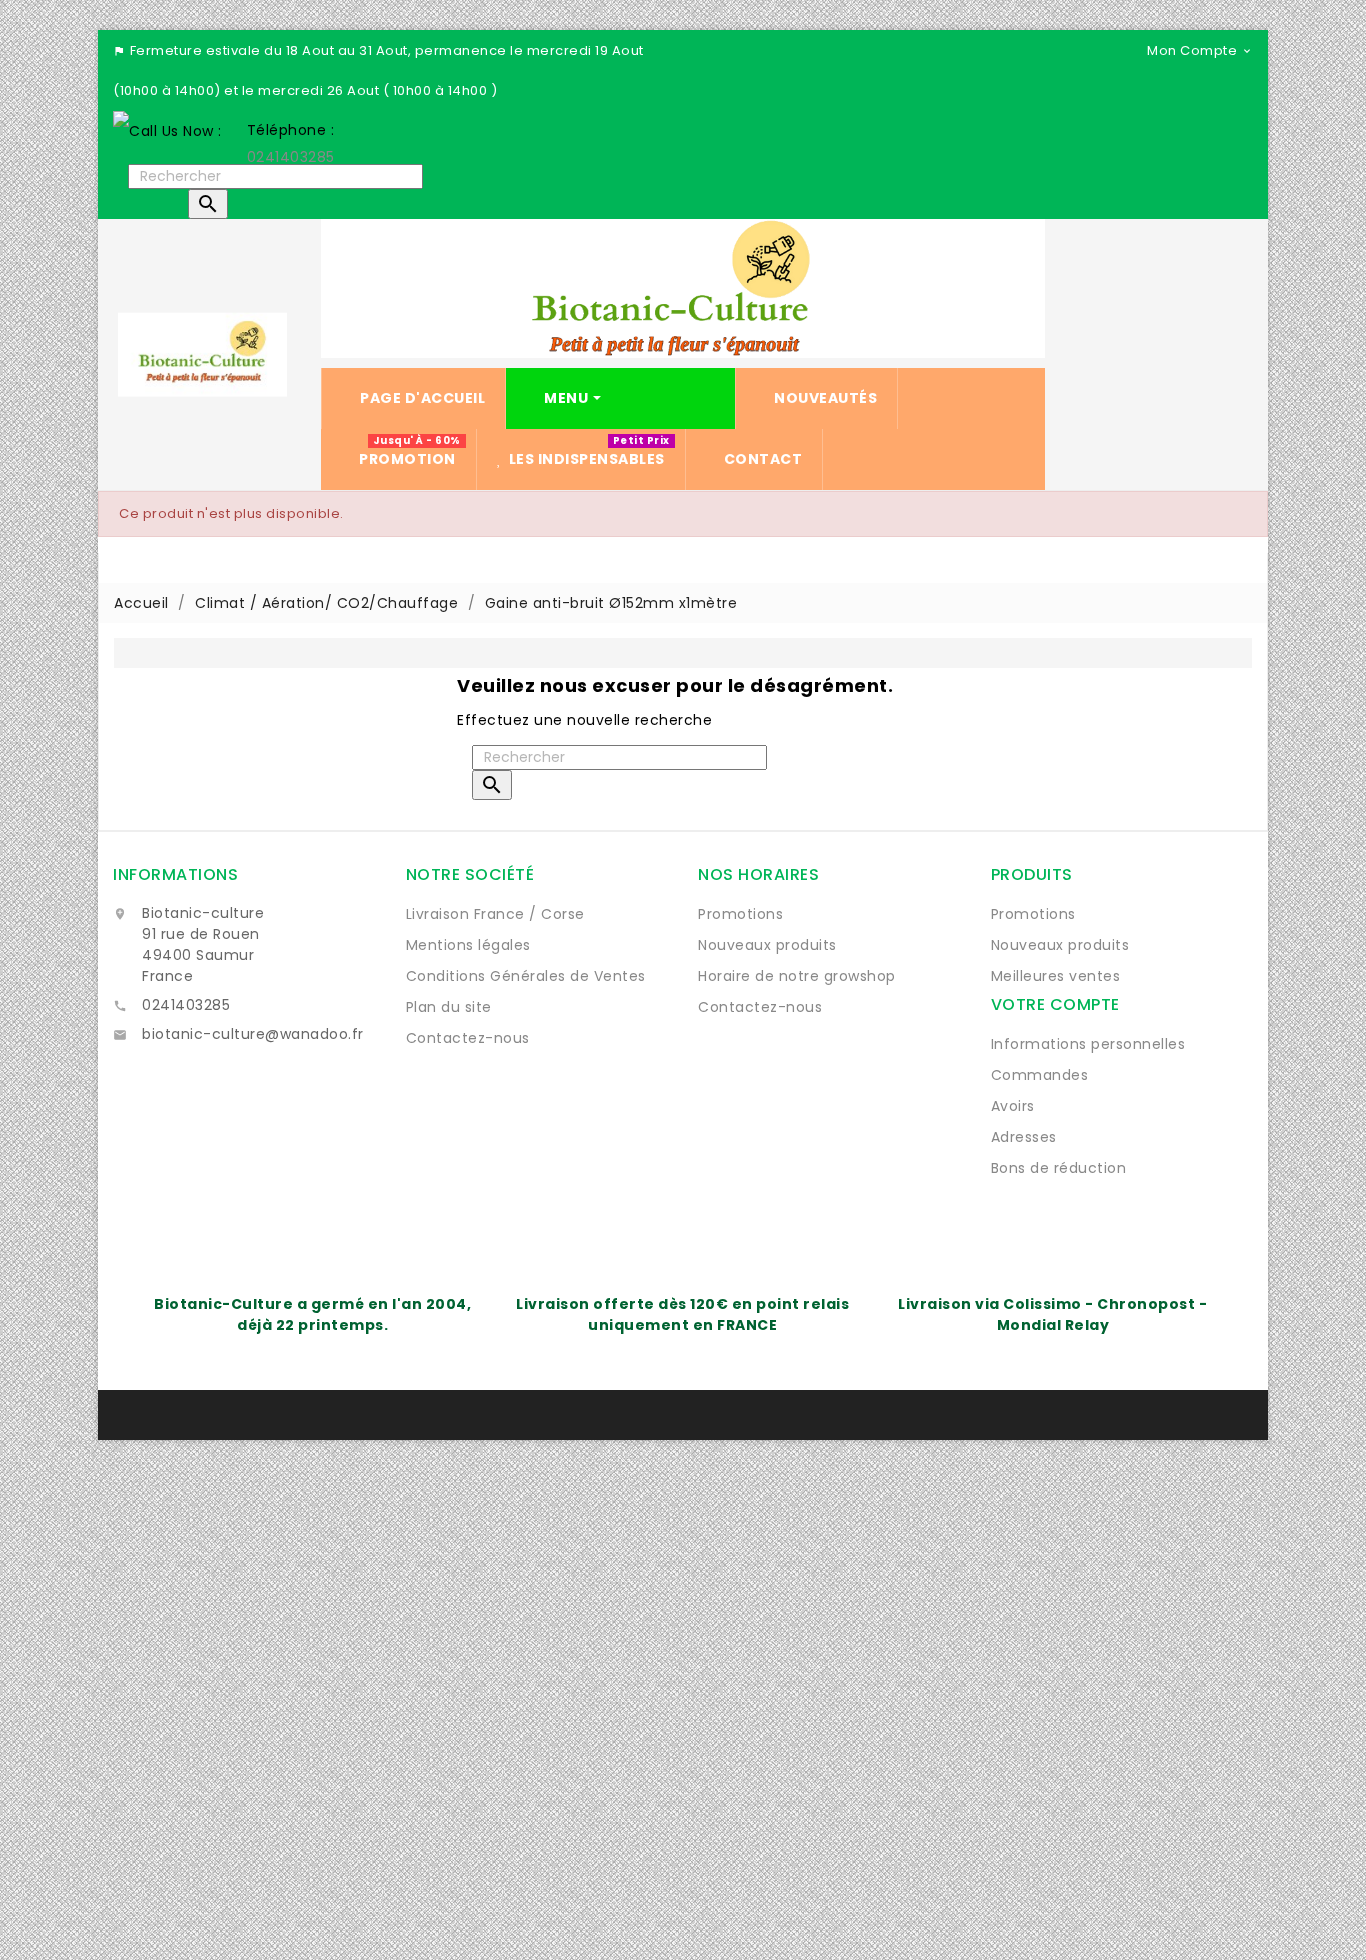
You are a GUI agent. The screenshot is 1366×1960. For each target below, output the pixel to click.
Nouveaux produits (767, 945)
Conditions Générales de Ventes (526, 976)
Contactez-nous (468, 1038)
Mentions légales (468, 945)
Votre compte (1055, 1004)
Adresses (1024, 1137)
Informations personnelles (1088, 1044)
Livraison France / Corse (495, 914)
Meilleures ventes (1056, 976)
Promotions (740, 914)
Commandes (1040, 1075)
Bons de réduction (1059, 1168)
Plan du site (449, 1007)
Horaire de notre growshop (797, 976)
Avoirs (1013, 1106)
